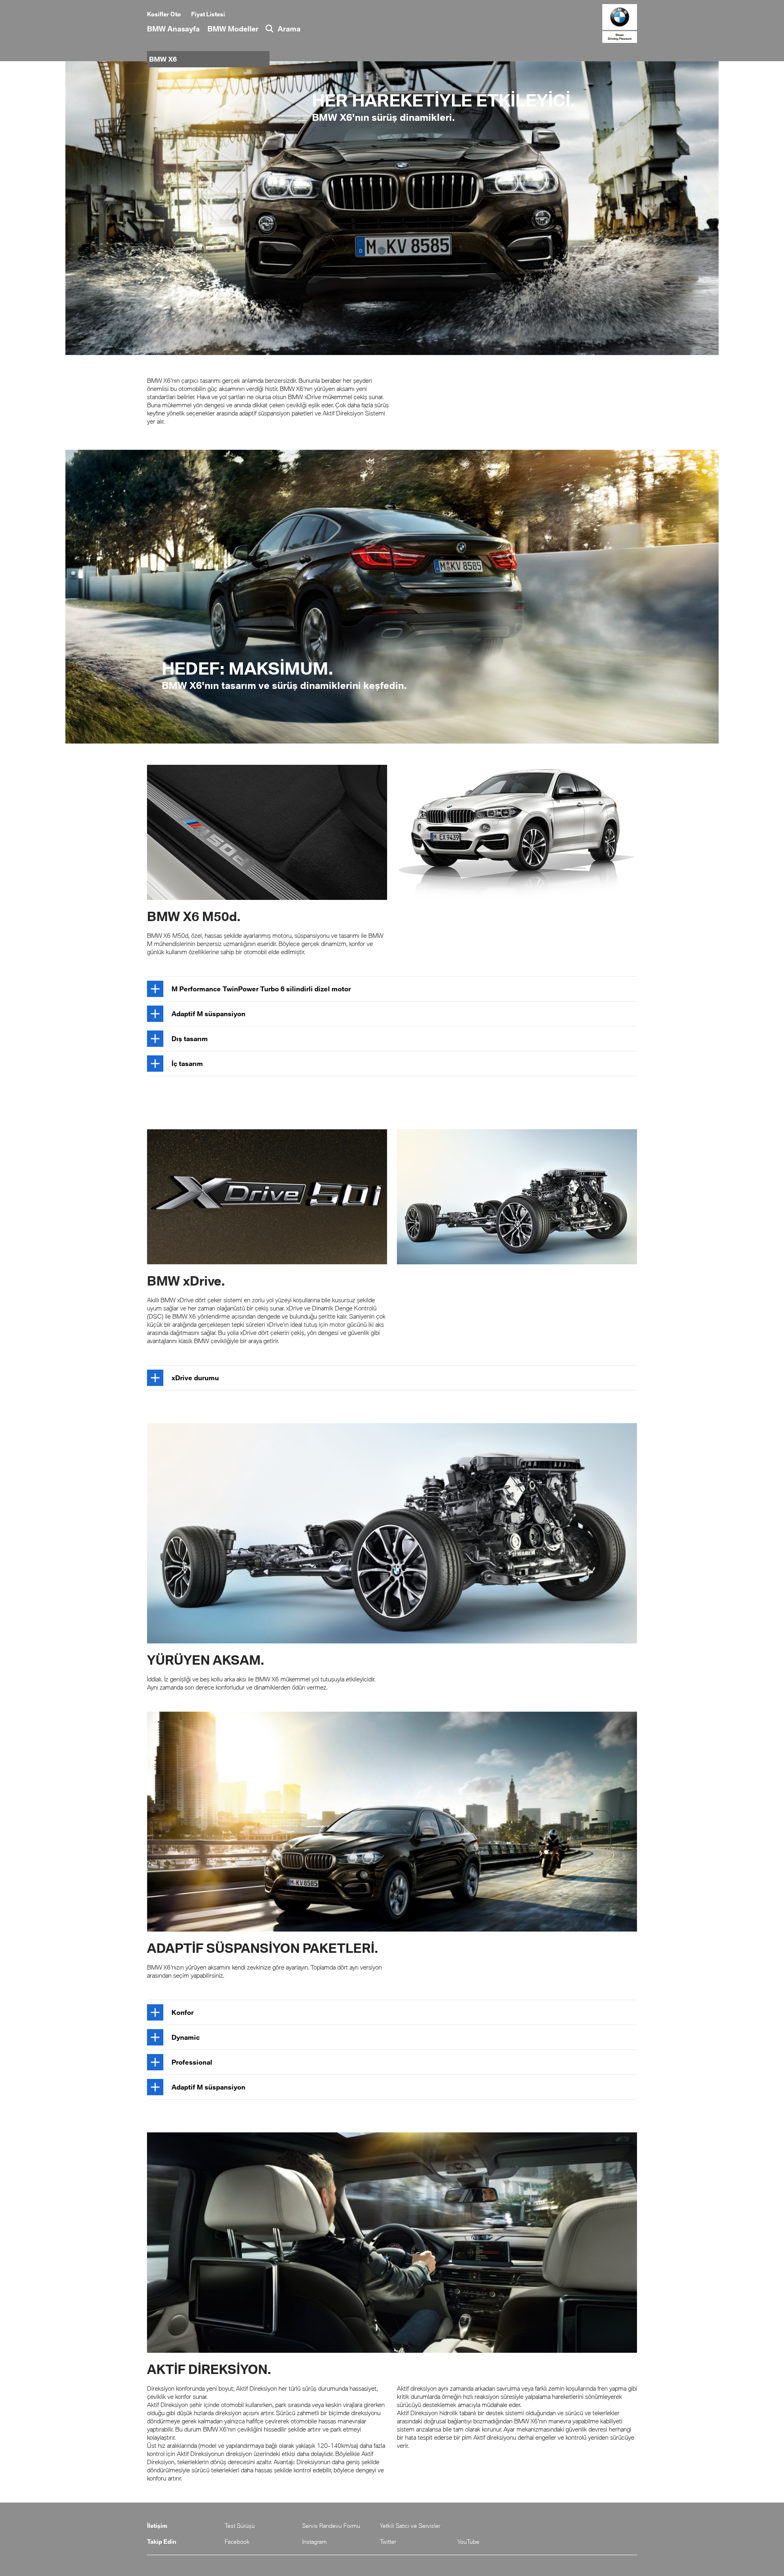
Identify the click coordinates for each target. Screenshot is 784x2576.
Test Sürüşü (240, 2526)
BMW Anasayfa (173, 29)
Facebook (237, 2542)
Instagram (314, 2542)
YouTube (468, 2542)
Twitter (388, 2542)
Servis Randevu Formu (331, 2526)
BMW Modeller (233, 29)
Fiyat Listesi (208, 14)
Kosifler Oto (164, 14)
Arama (289, 29)
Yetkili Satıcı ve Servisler (410, 2526)
